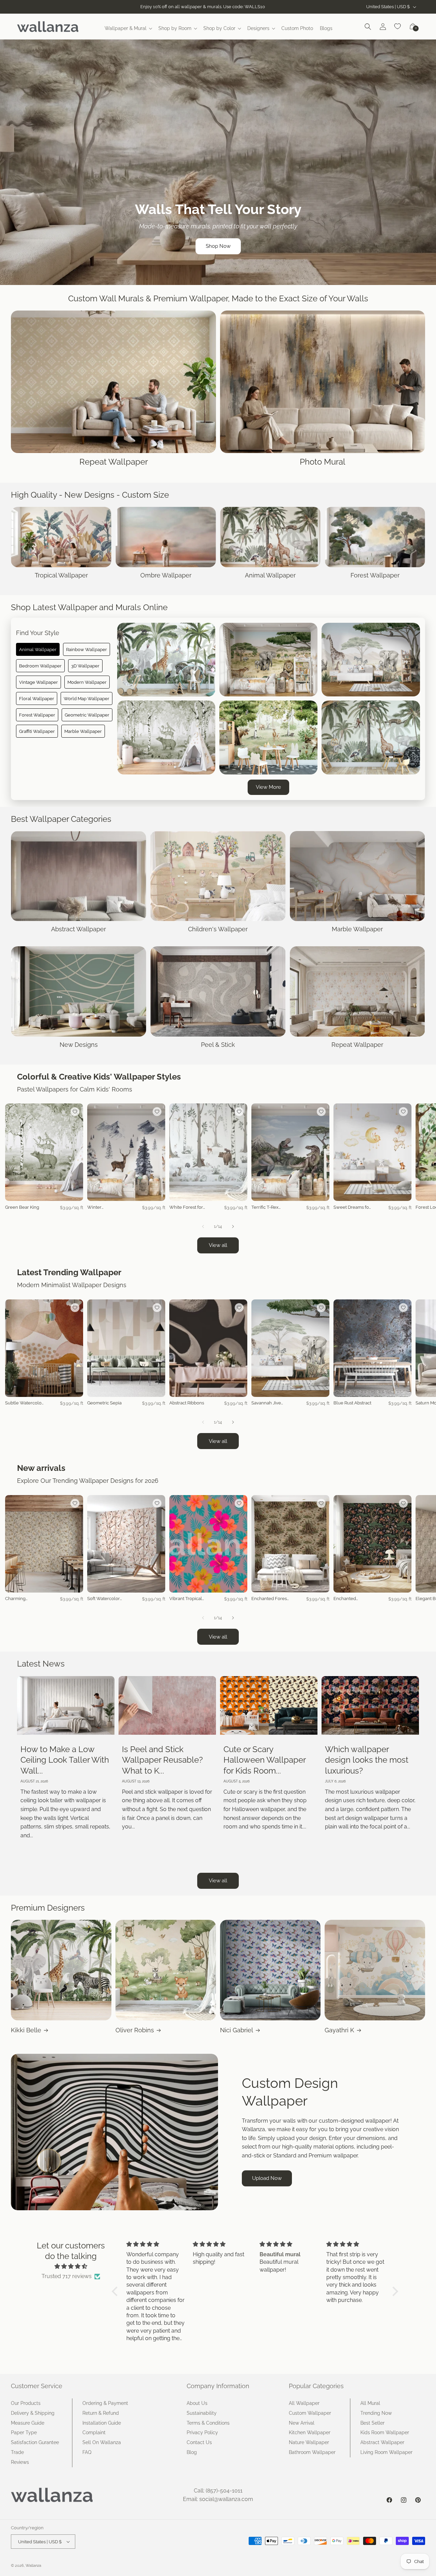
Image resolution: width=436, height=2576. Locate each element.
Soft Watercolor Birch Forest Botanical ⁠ (104, 1599)
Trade (17, 2452)
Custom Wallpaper (310, 2413)
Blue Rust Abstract (352, 1403)
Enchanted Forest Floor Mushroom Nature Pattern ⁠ (270, 1599)
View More (268, 787)
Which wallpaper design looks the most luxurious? (367, 1760)
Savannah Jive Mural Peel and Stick (267, 1403)
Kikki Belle (26, 2030)
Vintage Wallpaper (38, 682)
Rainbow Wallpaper (87, 649)
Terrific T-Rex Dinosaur (265, 1208)
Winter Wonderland (100, 1208)
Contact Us (199, 2442)
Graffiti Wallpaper (37, 731)
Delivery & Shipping (33, 2413)
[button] (128, 28)
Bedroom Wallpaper (40, 666)
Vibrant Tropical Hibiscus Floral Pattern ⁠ (186, 1599)
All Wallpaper (304, 2403)
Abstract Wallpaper (382, 2442)
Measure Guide (28, 2423)
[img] (71, 2266)
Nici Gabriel (237, 2030)
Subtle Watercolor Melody (24, 1403)
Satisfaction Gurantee (35, 2442)
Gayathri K (339, 2030)
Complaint (94, 2432)
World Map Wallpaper (87, 698)
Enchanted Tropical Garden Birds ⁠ (350, 1599)
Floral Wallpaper (37, 698)
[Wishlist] (398, 27)
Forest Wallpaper (37, 715)
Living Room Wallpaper (386, 2452)
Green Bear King (22, 1207)
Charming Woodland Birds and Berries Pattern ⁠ (22, 1599)
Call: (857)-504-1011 (218, 2491)
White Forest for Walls (186, 1208)
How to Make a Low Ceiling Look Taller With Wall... (65, 1760)
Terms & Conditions (208, 2423)
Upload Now (267, 2178)
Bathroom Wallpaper (312, 2452)
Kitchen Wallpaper (310, 2432)
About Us (197, 2403)
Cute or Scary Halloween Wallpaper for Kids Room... (264, 1760)
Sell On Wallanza (102, 2442)
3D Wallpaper (85, 666)
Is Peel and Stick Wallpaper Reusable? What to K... (162, 1760)
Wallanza (33, 2566)
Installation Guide (102, 2423)
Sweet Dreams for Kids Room (352, 1208)
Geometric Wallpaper (87, 715)
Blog (192, 2452)
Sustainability (202, 2413)
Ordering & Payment (105, 2403)
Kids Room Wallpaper (385, 2432)
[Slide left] (203, 1226)
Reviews (20, 2462)
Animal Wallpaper (38, 649)
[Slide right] (233, 1226)
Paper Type (24, 2432)
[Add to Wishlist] (75, 1112)
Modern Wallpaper (87, 682)
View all (218, 1245)
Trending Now (376, 2413)
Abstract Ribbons (187, 1403)
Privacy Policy (202, 2432)
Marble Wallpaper (83, 731)
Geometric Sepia (104, 1403)
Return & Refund (101, 2413)
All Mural (370, 2403)
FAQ (87, 2452)
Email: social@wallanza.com (218, 2499)
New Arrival (302, 2423)
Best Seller (372, 2423)
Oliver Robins (135, 2030)
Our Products (26, 2403)
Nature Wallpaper (309, 2442)
